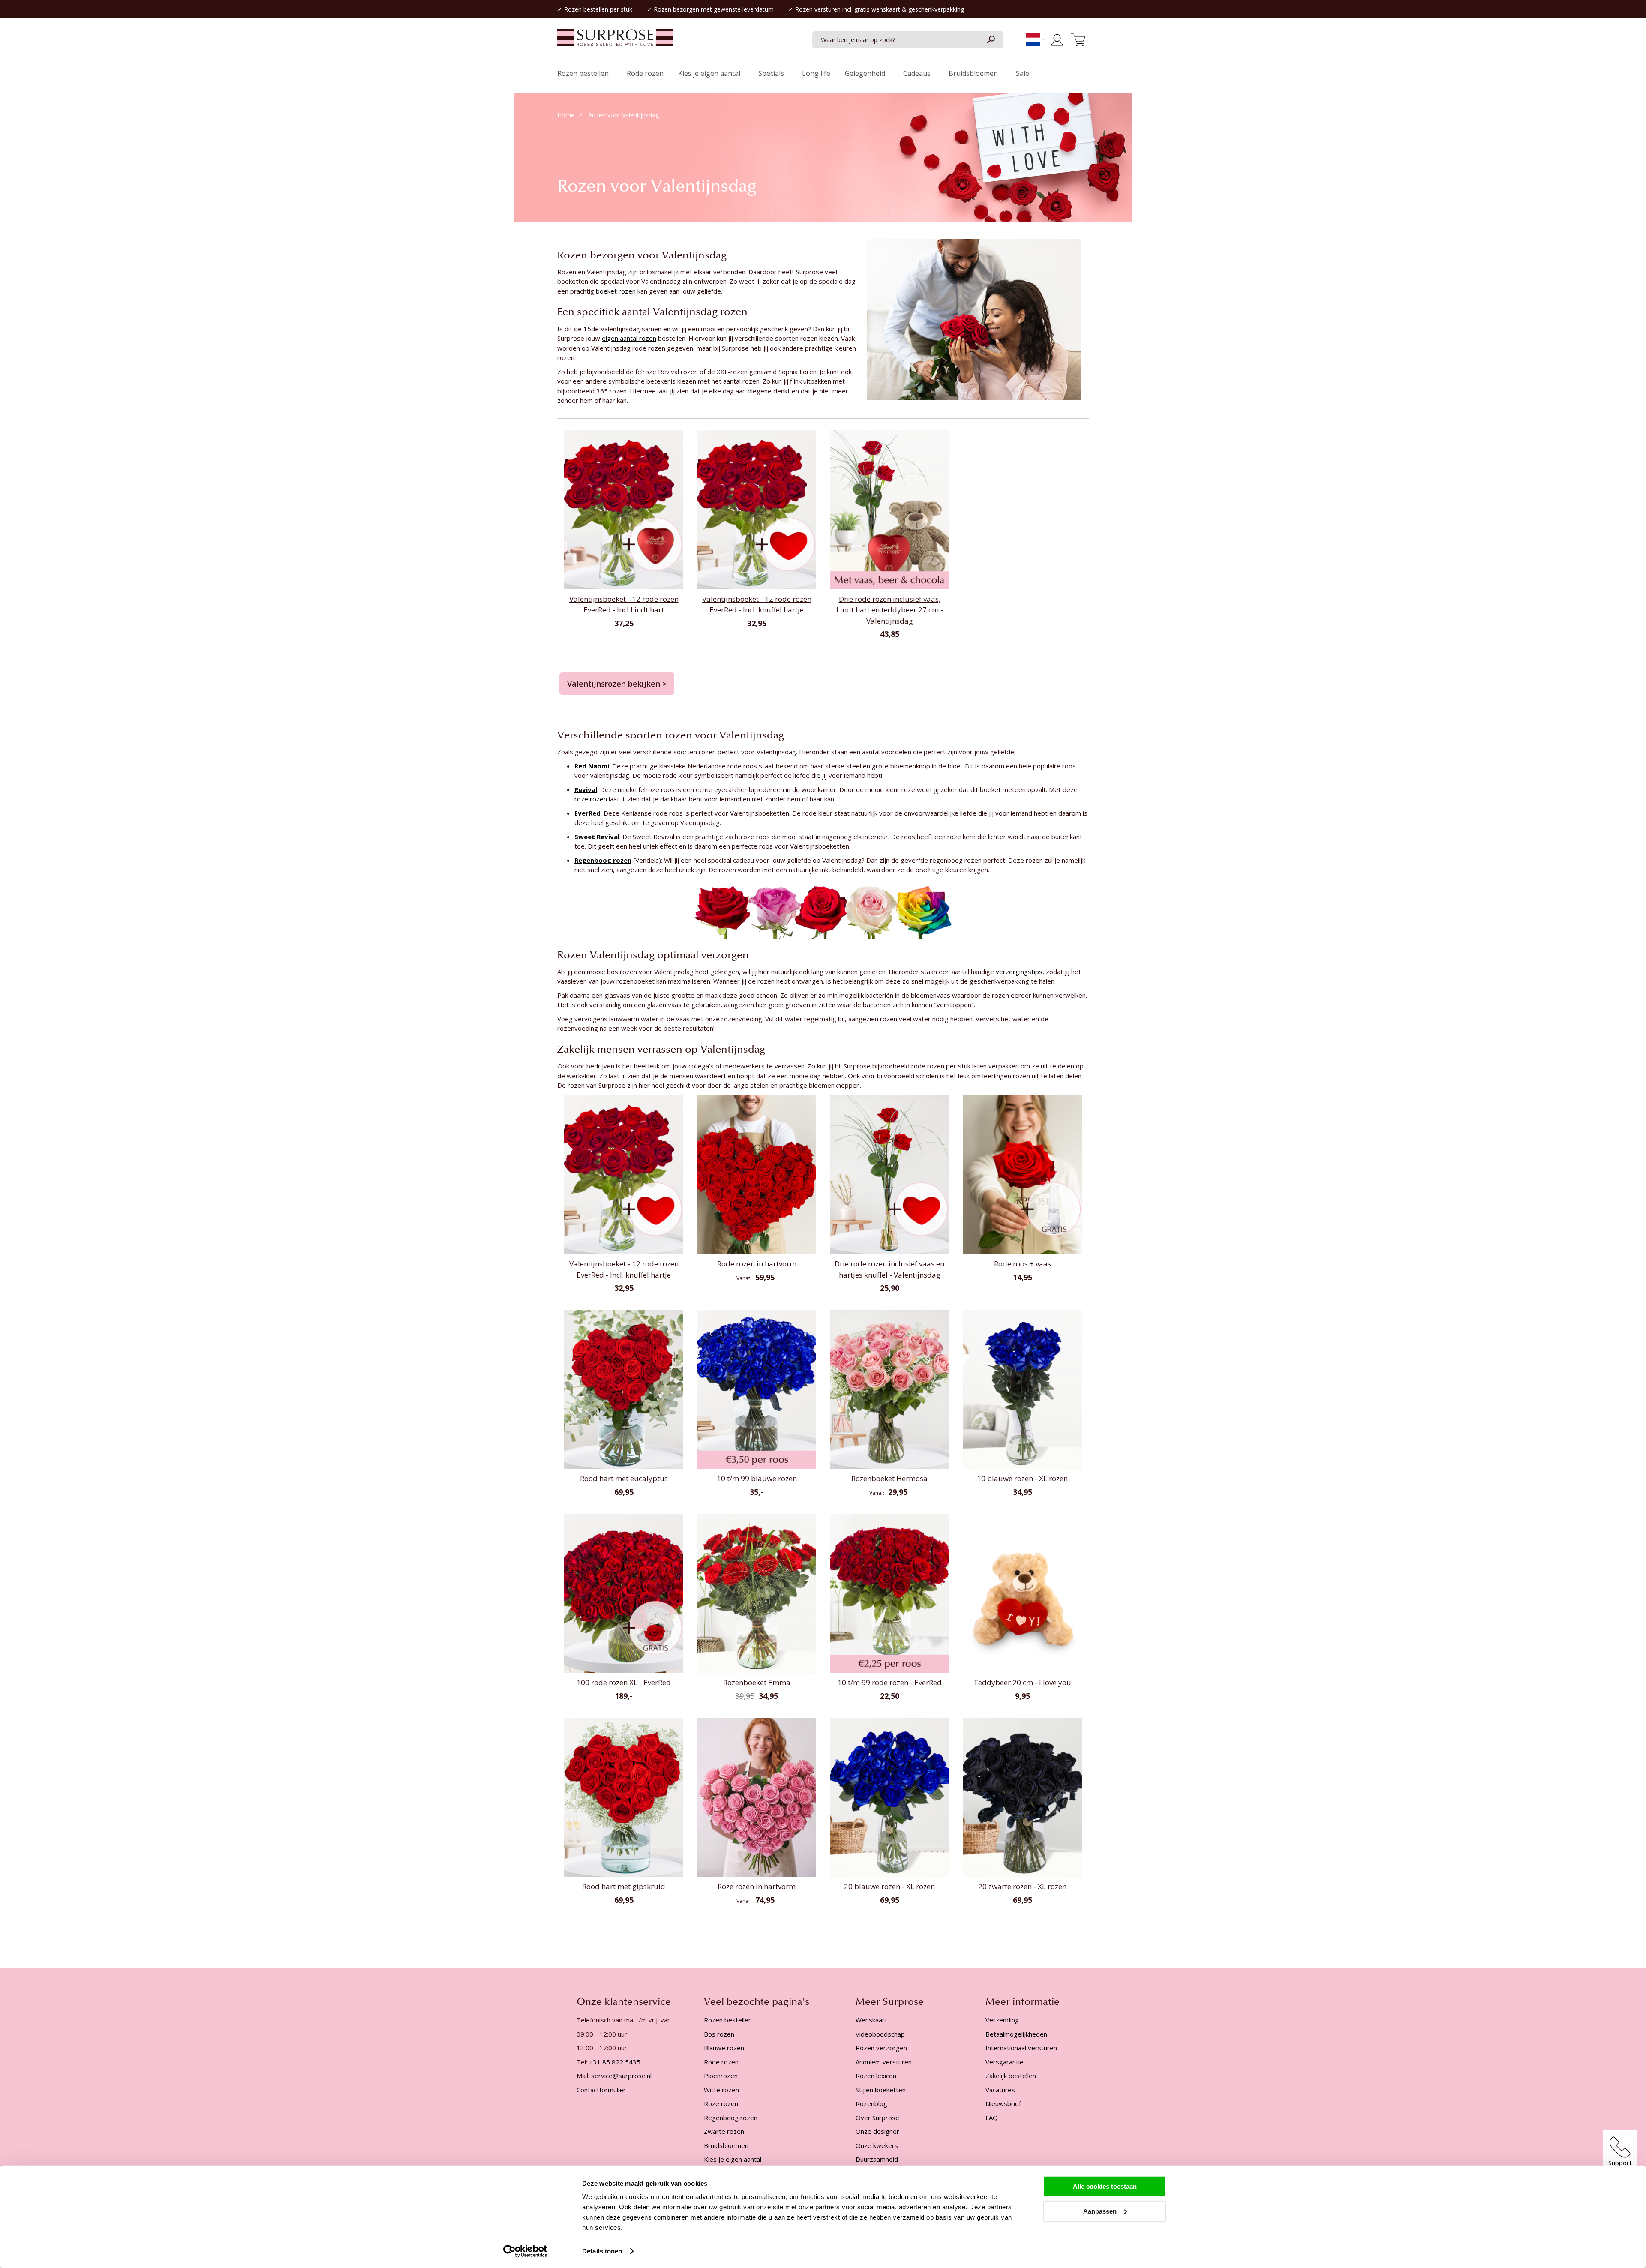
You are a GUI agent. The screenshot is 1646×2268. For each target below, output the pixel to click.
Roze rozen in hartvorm (757, 1886)
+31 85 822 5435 (615, 2062)
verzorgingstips (1019, 972)
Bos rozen (719, 2034)
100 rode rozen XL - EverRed (624, 1682)
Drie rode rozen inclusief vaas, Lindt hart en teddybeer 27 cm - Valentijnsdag (890, 610)
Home (567, 115)
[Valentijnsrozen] (823, 911)
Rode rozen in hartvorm (757, 1264)
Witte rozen (721, 2090)
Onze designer (877, 2131)
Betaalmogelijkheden (1016, 2034)
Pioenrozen (721, 2076)
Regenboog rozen (731, 2118)
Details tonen (602, 2251)
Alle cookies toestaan (1105, 2186)
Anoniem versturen (884, 2062)
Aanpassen (1100, 2211)
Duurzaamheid (877, 2159)
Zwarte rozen (724, 2131)
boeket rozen (616, 291)
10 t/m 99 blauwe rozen (757, 1478)
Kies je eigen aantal (733, 2159)
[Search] (991, 40)
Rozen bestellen (586, 9)
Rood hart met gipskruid (624, 1886)
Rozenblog (871, 2103)
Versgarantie (1005, 2062)
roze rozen (591, 799)
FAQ (992, 2118)
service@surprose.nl (621, 2076)
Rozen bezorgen (676, 9)
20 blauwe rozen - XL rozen (889, 1886)
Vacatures (1000, 2090)
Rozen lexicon (876, 2076)
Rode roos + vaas (1023, 1264)
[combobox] (908, 40)
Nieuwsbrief (1003, 2103)
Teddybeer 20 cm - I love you (1022, 1682)
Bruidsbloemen (726, 2145)
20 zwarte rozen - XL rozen (1022, 1886)
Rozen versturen (818, 9)
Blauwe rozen (724, 2048)
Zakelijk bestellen (1011, 2076)
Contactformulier (601, 2090)
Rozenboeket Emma (757, 1682)
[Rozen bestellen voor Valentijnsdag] (974, 318)
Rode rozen (721, 2062)
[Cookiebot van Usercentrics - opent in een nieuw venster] (525, 2251)
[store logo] (615, 42)
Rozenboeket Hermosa (889, 1478)
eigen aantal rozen (629, 338)
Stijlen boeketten (881, 2090)
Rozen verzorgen (881, 2048)
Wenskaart (871, 2020)
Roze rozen (721, 2103)
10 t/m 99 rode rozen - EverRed (890, 1682)
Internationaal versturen (1021, 2048)
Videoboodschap (880, 2034)
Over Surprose (877, 2118)
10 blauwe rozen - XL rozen (1022, 1478)
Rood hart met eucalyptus (624, 1478)
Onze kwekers (877, 2145)
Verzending (1002, 2020)
